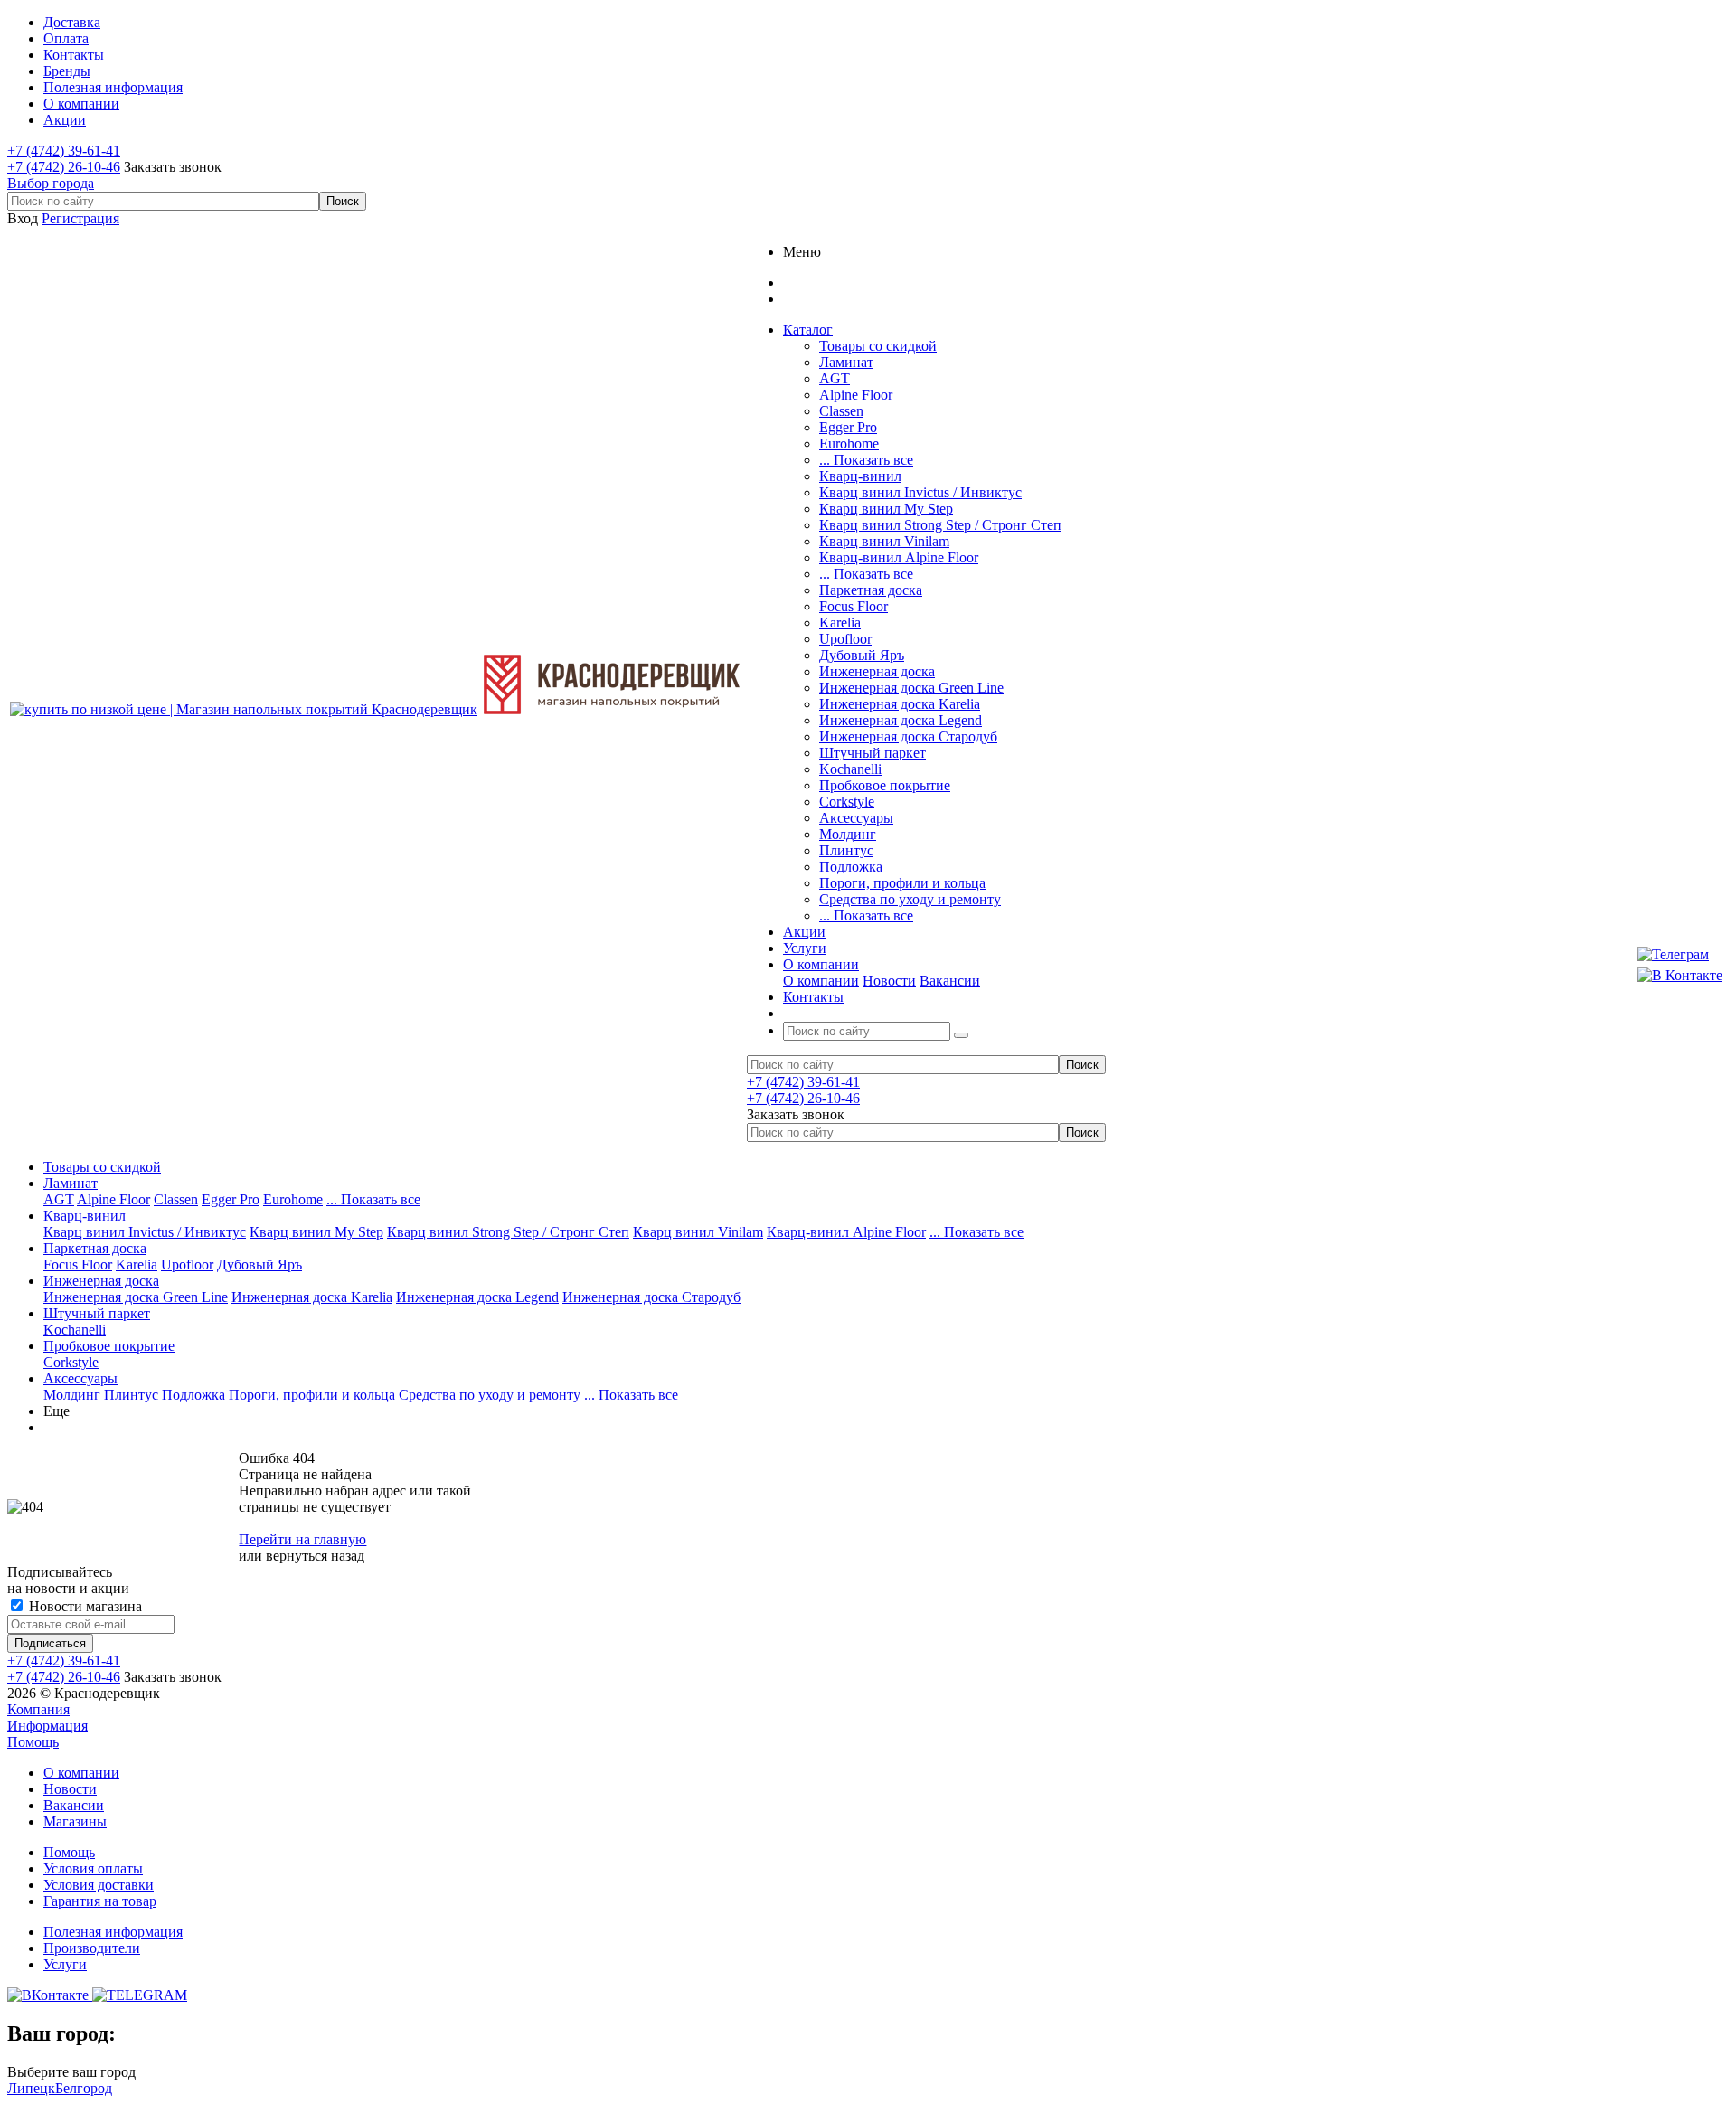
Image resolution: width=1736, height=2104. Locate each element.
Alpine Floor (856, 395)
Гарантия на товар (100, 1901)
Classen (841, 411)
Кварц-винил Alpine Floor (899, 557)
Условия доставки (99, 1885)
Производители (92, 1948)
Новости (889, 981)
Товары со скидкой (878, 346)
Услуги (65, 1964)
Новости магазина (84, 1606)
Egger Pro (848, 427)
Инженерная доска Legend (901, 720)
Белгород (84, 2088)
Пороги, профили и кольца (902, 883)
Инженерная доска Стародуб (908, 736)
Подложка (851, 867)
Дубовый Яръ (862, 655)
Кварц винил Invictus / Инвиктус (920, 492)
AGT (835, 378)
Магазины (75, 1821)
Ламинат (846, 362)
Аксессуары (856, 818)
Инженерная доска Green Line (911, 688)
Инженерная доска (877, 671)
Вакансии (950, 981)
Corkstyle (847, 802)
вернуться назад (315, 1556)
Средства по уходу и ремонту (910, 899)
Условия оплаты (93, 1868)
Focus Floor (854, 606)
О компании (821, 981)
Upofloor (845, 639)
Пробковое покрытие (885, 785)
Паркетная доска (871, 590)
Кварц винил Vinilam (884, 541)
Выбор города (51, 183)
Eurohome (849, 443)
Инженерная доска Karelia (900, 704)
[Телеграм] (1680, 955)
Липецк (31, 2088)
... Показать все (866, 460)
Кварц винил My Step (886, 509)
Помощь (33, 1742)
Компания (38, 1709)
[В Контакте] (1680, 976)
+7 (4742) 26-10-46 (64, 167)
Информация (47, 1726)
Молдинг (848, 834)
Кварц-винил (860, 476)
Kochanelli (850, 769)
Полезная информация (113, 1932)
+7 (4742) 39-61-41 (64, 151)
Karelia (840, 623)
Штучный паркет (873, 753)
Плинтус (846, 850)
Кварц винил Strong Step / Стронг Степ (940, 525)
